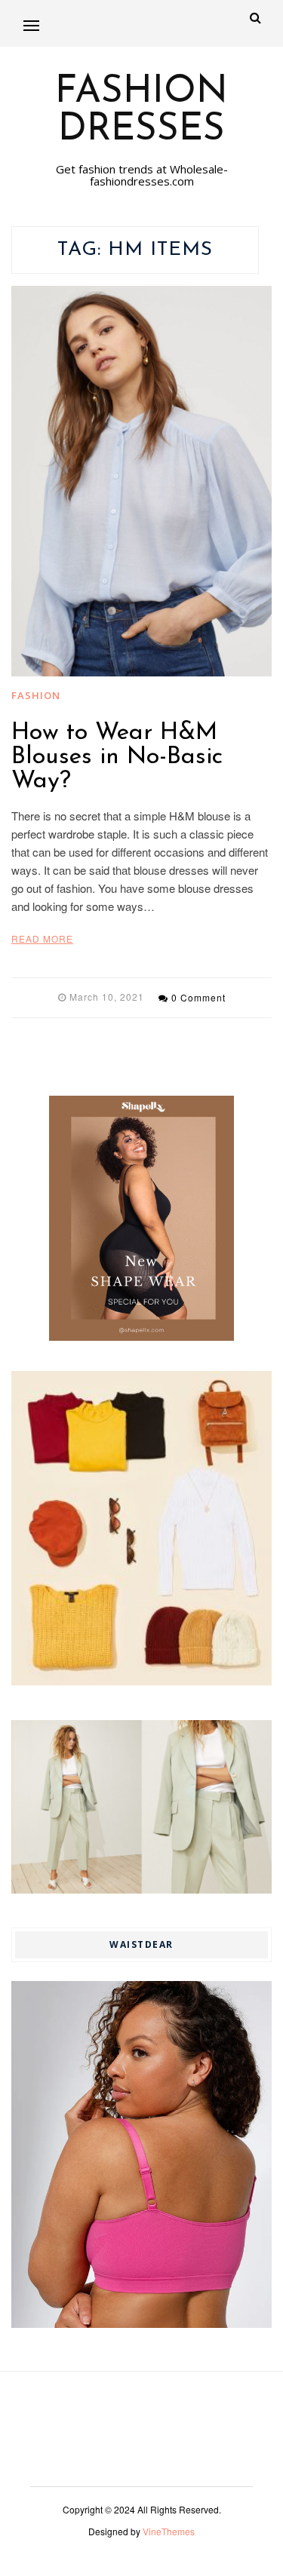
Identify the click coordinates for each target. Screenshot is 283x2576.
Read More (42, 938)
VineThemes (169, 2531)
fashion (36, 695)
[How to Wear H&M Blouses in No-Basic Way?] (141, 481)
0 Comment (198, 997)
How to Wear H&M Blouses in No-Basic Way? (117, 757)
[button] (31, 25)
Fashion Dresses (141, 112)
